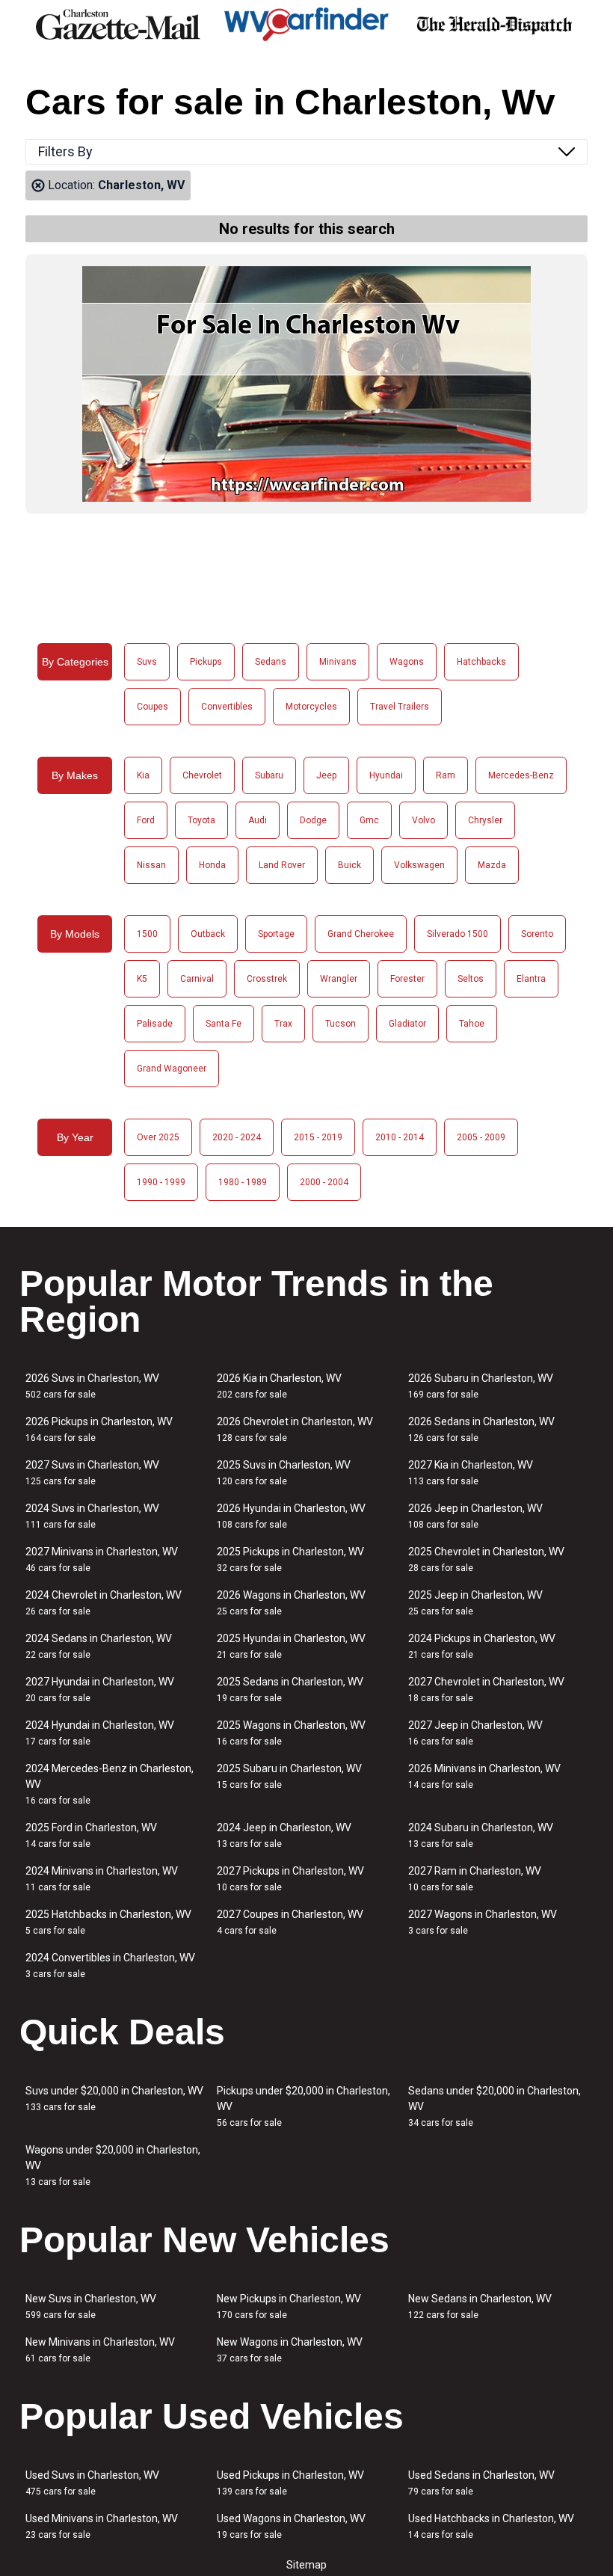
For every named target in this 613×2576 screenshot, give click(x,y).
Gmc (369, 820)
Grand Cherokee (361, 934)
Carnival (197, 979)
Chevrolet (202, 775)
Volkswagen (419, 865)
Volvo (423, 820)
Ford (146, 820)
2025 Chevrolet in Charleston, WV (486, 1559)
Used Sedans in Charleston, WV (481, 2483)
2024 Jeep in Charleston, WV (284, 1835)
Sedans (271, 662)
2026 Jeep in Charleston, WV (475, 1516)
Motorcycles (311, 707)
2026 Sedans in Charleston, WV (481, 1429)
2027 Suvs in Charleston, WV (92, 1473)
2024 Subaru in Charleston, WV (481, 1835)
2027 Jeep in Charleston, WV (475, 1733)
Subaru (269, 775)
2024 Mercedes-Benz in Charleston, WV (110, 1784)
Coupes (153, 707)
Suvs (147, 662)
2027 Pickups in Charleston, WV (290, 1879)
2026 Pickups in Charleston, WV (99, 1429)
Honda (212, 865)
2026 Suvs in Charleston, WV (92, 1386)
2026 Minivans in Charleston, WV (484, 1776)
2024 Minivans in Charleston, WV (102, 1879)
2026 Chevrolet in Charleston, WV (295, 1429)
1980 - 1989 (243, 1182)
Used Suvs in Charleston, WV (92, 2483)
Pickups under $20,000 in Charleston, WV (304, 2106)
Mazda (492, 865)
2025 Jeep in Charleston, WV (475, 1603)
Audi (258, 820)
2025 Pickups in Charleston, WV (290, 1559)
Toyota (201, 820)
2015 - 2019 (318, 1137)
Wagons (407, 662)
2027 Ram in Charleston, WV (475, 1879)
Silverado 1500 (458, 934)
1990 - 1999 (161, 1182)
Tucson (341, 1024)
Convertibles (227, 707)
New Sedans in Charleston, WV (480, 2306)
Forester (407, 979)
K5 (142, 979)
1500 (147, 934)
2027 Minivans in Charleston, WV (102, 1559)
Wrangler (339, 979)
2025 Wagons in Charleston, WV (291, 1733)
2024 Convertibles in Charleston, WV (110, 1965)
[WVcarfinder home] (306, 24)
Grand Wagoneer (172, 1069)
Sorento (537, 934)
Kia (143, 775)
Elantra (531, 979)
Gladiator (407, 1024)
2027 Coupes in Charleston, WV (290, 1922)
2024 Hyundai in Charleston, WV (100, 1733)
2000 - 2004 (324, 1182)
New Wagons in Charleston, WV (290, 2350)
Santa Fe (224, 1024)
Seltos (471, 979)
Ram (446, 775)
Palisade (155, 1024)
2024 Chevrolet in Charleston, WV (104, 1603)
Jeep (326, 775)
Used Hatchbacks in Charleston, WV (491, 2526)
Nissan (151, 865)
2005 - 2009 (481, 1137)
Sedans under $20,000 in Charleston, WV (495, 2106)
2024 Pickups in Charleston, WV (482, 1646)
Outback (208, 934)
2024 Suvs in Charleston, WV (92, 1516)
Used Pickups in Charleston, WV (290, 2483)
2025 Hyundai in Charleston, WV (291, 1646)
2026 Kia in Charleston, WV (279, 1386)
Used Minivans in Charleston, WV (102, 2526)
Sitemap (306, 2565)
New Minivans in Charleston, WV (100, 2350)
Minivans (338, 662)
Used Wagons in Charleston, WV (291, 2526)
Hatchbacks (481, 662)
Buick (349, 865)
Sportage (276, 934)
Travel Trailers (400, 707)
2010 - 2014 (400, 1137)
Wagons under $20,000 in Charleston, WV (113, 2165)
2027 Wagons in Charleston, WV (483, 1922)
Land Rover (282, 865)
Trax (283, 1024)
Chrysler (485, 820)
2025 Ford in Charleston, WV (91, 1835)
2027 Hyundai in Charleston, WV (100, 1690)
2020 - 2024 (237, 1137)
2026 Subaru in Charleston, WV (481, 1386)
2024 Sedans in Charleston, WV (99, 1646)
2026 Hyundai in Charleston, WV (291, 1516)
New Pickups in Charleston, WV (289, 2306)
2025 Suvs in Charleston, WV (284, 1473)
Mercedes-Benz (521, 775)
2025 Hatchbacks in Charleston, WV (108, 1922)
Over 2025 (158, 1137)
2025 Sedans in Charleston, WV (290, 1690)
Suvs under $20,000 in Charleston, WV (114, 2099)
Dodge (313, 820)
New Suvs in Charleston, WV (91, 2306)
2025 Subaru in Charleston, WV (289, 1776)
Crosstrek (267, 979)
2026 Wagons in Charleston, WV (291, 1603)
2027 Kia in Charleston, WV (471, 1473)
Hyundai (386, 775)
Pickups (206, 662)
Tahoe (472, 1024)
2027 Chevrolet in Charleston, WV (486, 1690)
